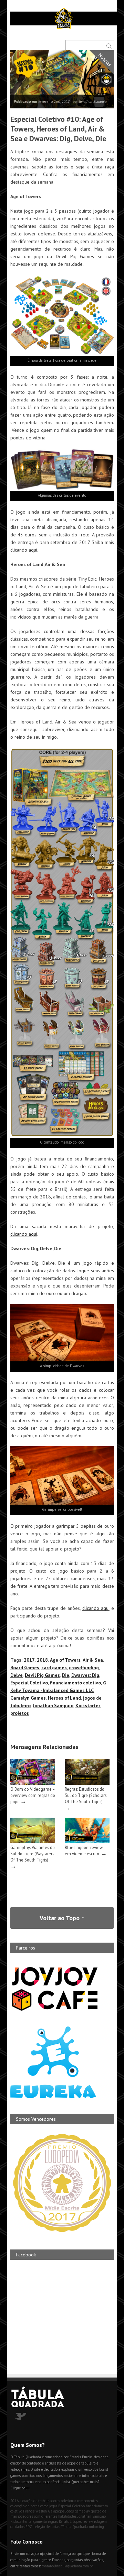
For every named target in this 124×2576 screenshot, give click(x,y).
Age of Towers (65, 1660)
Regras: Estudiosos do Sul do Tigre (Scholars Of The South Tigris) (86, 1795)
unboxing (96, 2527)
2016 (14, 2501)
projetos (20, 1713)
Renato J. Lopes (70, 2521)
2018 (42, 1660)
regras (53, 2521)
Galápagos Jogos (61, 2511)
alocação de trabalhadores (40, 2501)
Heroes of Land (64, 1698)
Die (66, 1675)
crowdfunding (84, 1668)
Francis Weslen (35, 2511)
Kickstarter (88, 1705)
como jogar (49, 2506)
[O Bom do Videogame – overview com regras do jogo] (33, 1783)
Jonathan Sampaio (53, 1705)
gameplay (82, 2511)
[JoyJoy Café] (55, 2010)
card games (54, 1668)
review (88, 2521)
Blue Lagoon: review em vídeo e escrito (84, 1850)
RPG (29, 2527)
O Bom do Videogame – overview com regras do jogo (33, 1795)
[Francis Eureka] (53, 2097)
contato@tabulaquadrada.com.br (67, 2566)
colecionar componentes (79, 2501)
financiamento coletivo (75, 1683)
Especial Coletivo (29, 1683)
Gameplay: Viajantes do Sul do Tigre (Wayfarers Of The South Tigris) (33, 1854)
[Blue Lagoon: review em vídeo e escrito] (87, 1842)
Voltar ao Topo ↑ (62, 1918)
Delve (17, 1675)
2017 (29, 1660)
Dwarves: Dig (85, 1675)
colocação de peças (25, 2506)
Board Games (25, 1668)
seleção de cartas (47, 2527)
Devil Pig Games (42, 1675)
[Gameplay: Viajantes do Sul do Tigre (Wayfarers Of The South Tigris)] (33, 1842)
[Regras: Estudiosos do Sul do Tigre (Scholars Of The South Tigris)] (87, 1783)
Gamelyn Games (28, 1698)
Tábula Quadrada (74, 2527)
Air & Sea (93, 1660)
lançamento (38, 2521)
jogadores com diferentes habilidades (47, 2516)
